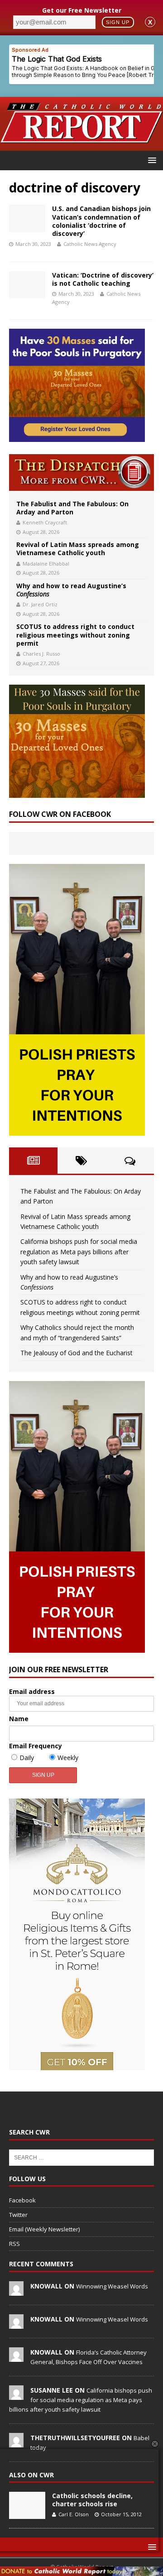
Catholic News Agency (90, 244)
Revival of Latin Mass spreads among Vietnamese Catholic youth (78, 549)
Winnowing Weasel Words (112, 2286)
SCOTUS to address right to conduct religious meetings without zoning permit (75, 635)
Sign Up (118, 22)
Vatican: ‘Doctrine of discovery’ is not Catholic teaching (103, 279)
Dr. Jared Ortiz (40, 604)
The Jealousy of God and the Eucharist (77, 1353)
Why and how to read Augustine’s (71, 590)
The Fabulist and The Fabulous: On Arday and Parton (72, 508)
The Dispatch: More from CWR (81, 473)
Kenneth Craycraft (45, 522)
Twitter (18, 2215)
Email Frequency (36, 1746)
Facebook (22, 2200)
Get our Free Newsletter (82, 10)
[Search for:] (81, 2157)
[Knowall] (16, 2291)
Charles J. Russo (41, 654)
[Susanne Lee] (16, 2395)
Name (19, 1719)
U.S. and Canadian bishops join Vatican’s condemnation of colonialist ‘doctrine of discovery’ (101, 221)
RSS (14, 2244)
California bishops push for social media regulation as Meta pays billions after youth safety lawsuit (79, 1252)
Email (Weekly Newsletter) (44, 2229)
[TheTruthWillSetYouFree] (16, 2442)
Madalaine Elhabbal (46, 564)
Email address (32, 1691)
